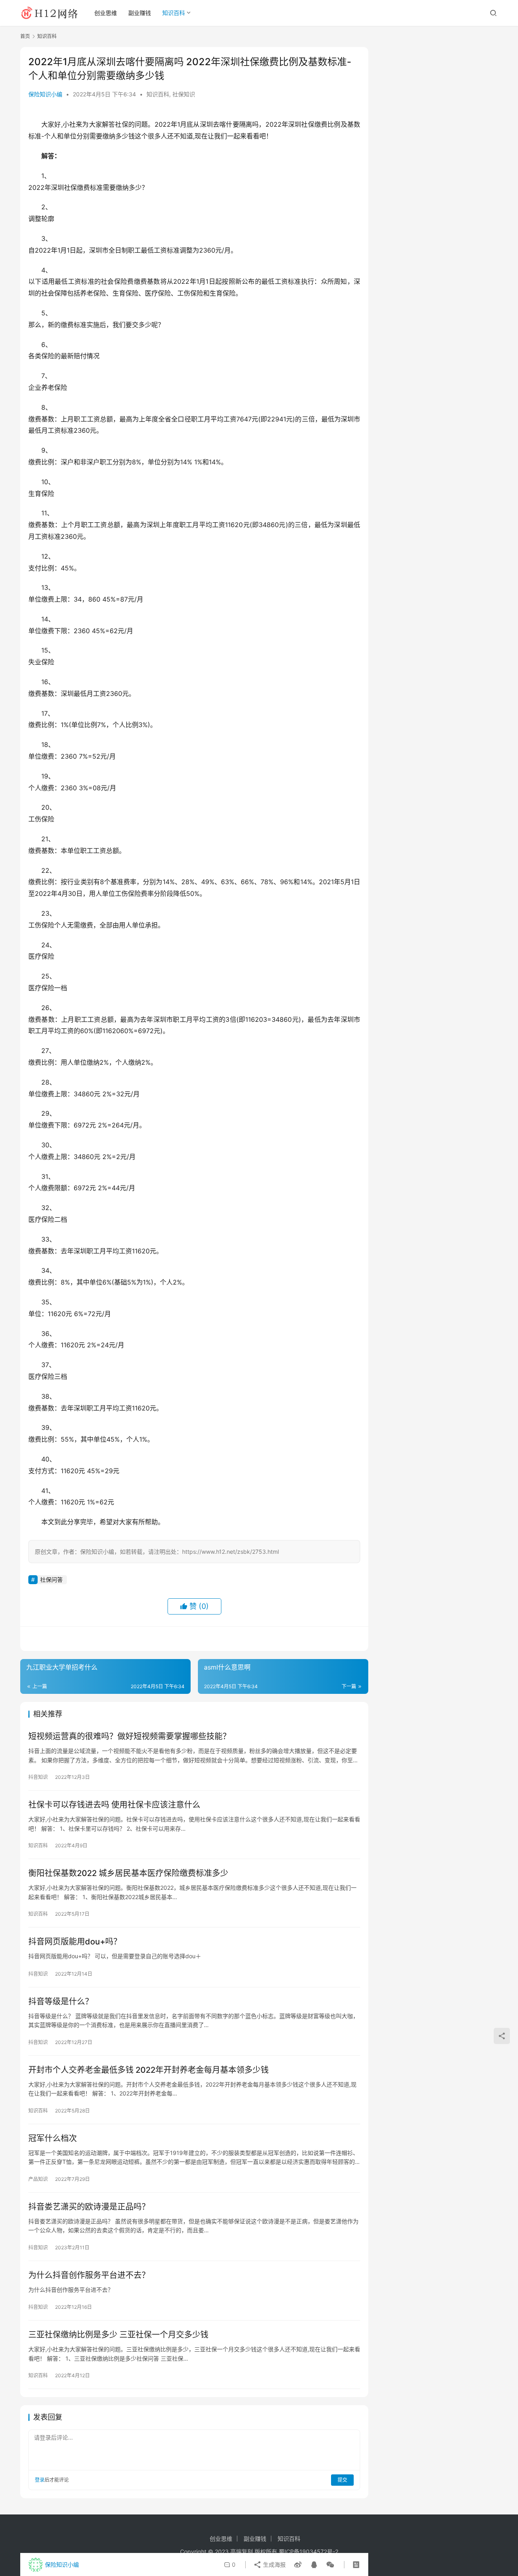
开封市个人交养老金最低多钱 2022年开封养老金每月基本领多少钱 (149, 2070)
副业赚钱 (140, 13)
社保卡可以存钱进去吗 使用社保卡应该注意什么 (114, 1805)
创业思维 (106, 13)
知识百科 (174, 13)
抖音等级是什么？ (61, 2002)
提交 (342, 2480)
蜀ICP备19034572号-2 (309, 2552)
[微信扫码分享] (329, 2565)
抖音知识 (38, 1777)
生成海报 (274, 2564)
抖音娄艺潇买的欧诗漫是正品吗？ (89, 2207)
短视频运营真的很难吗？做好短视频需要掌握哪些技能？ (129, 1736)
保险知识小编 (45, 94)
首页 (25, 36)
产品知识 (38, 2179)
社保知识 (184, 94)
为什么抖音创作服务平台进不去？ (89, 2275)
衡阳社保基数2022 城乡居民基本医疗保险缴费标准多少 (128, 1873)
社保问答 (51, 1579)
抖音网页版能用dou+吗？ (75, 1942)
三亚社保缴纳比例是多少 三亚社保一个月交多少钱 (118, 2335)
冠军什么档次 (53, 2138)
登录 (40, 2480)
